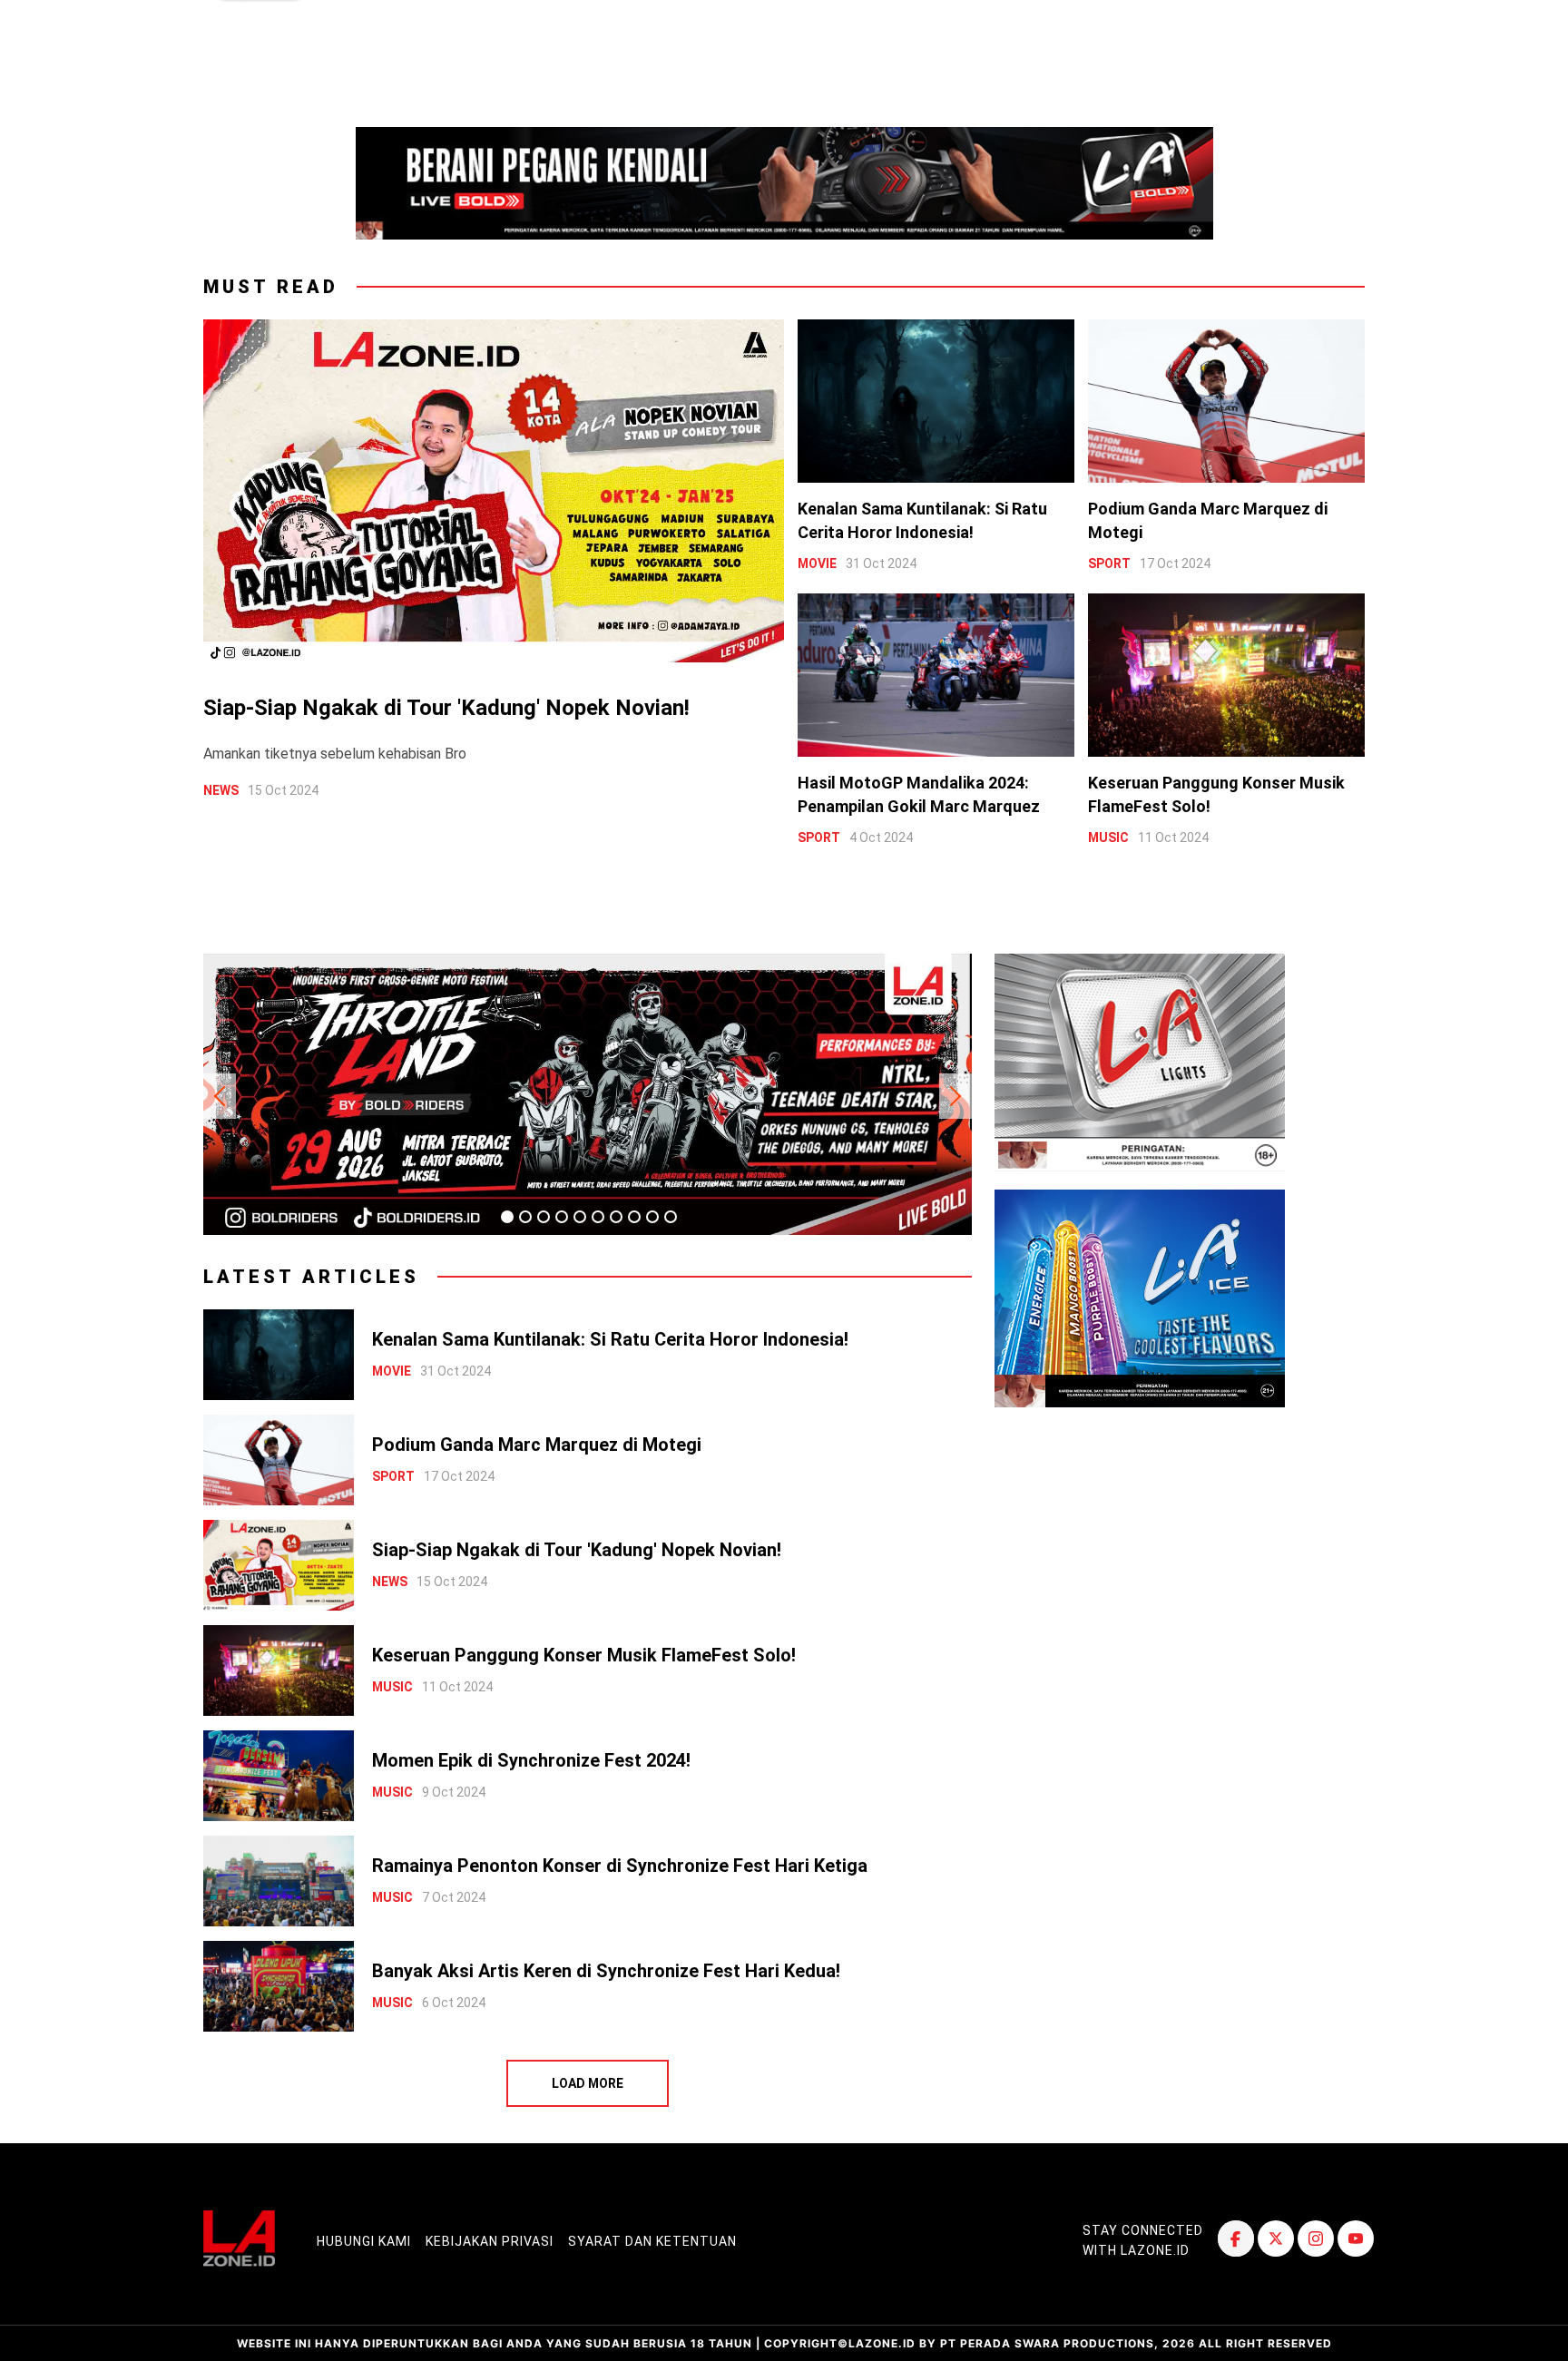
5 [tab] (580, 1217)
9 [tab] (652, 1217)
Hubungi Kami (364, 2241)
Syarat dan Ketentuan (652, 2241)
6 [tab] (598, 1217)
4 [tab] (562, 1217)
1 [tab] (507, 1217)
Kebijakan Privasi (490, 2241)
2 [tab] (525, 1217)
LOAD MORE (588, 2083)
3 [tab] (544, 1217)
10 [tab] (671, 1217)
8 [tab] (634, 1217)
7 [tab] (616, 1217)
